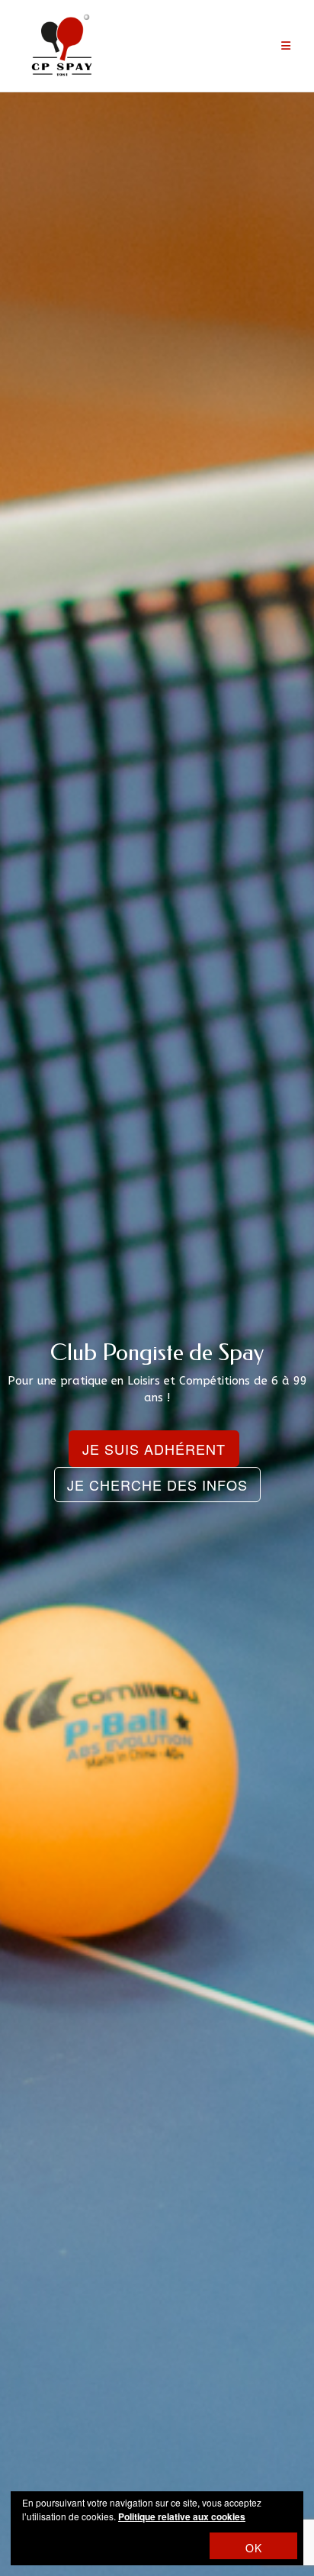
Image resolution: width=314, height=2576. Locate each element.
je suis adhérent (154, 1449)
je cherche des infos (157, 1485)
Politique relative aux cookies (182, 2516)
